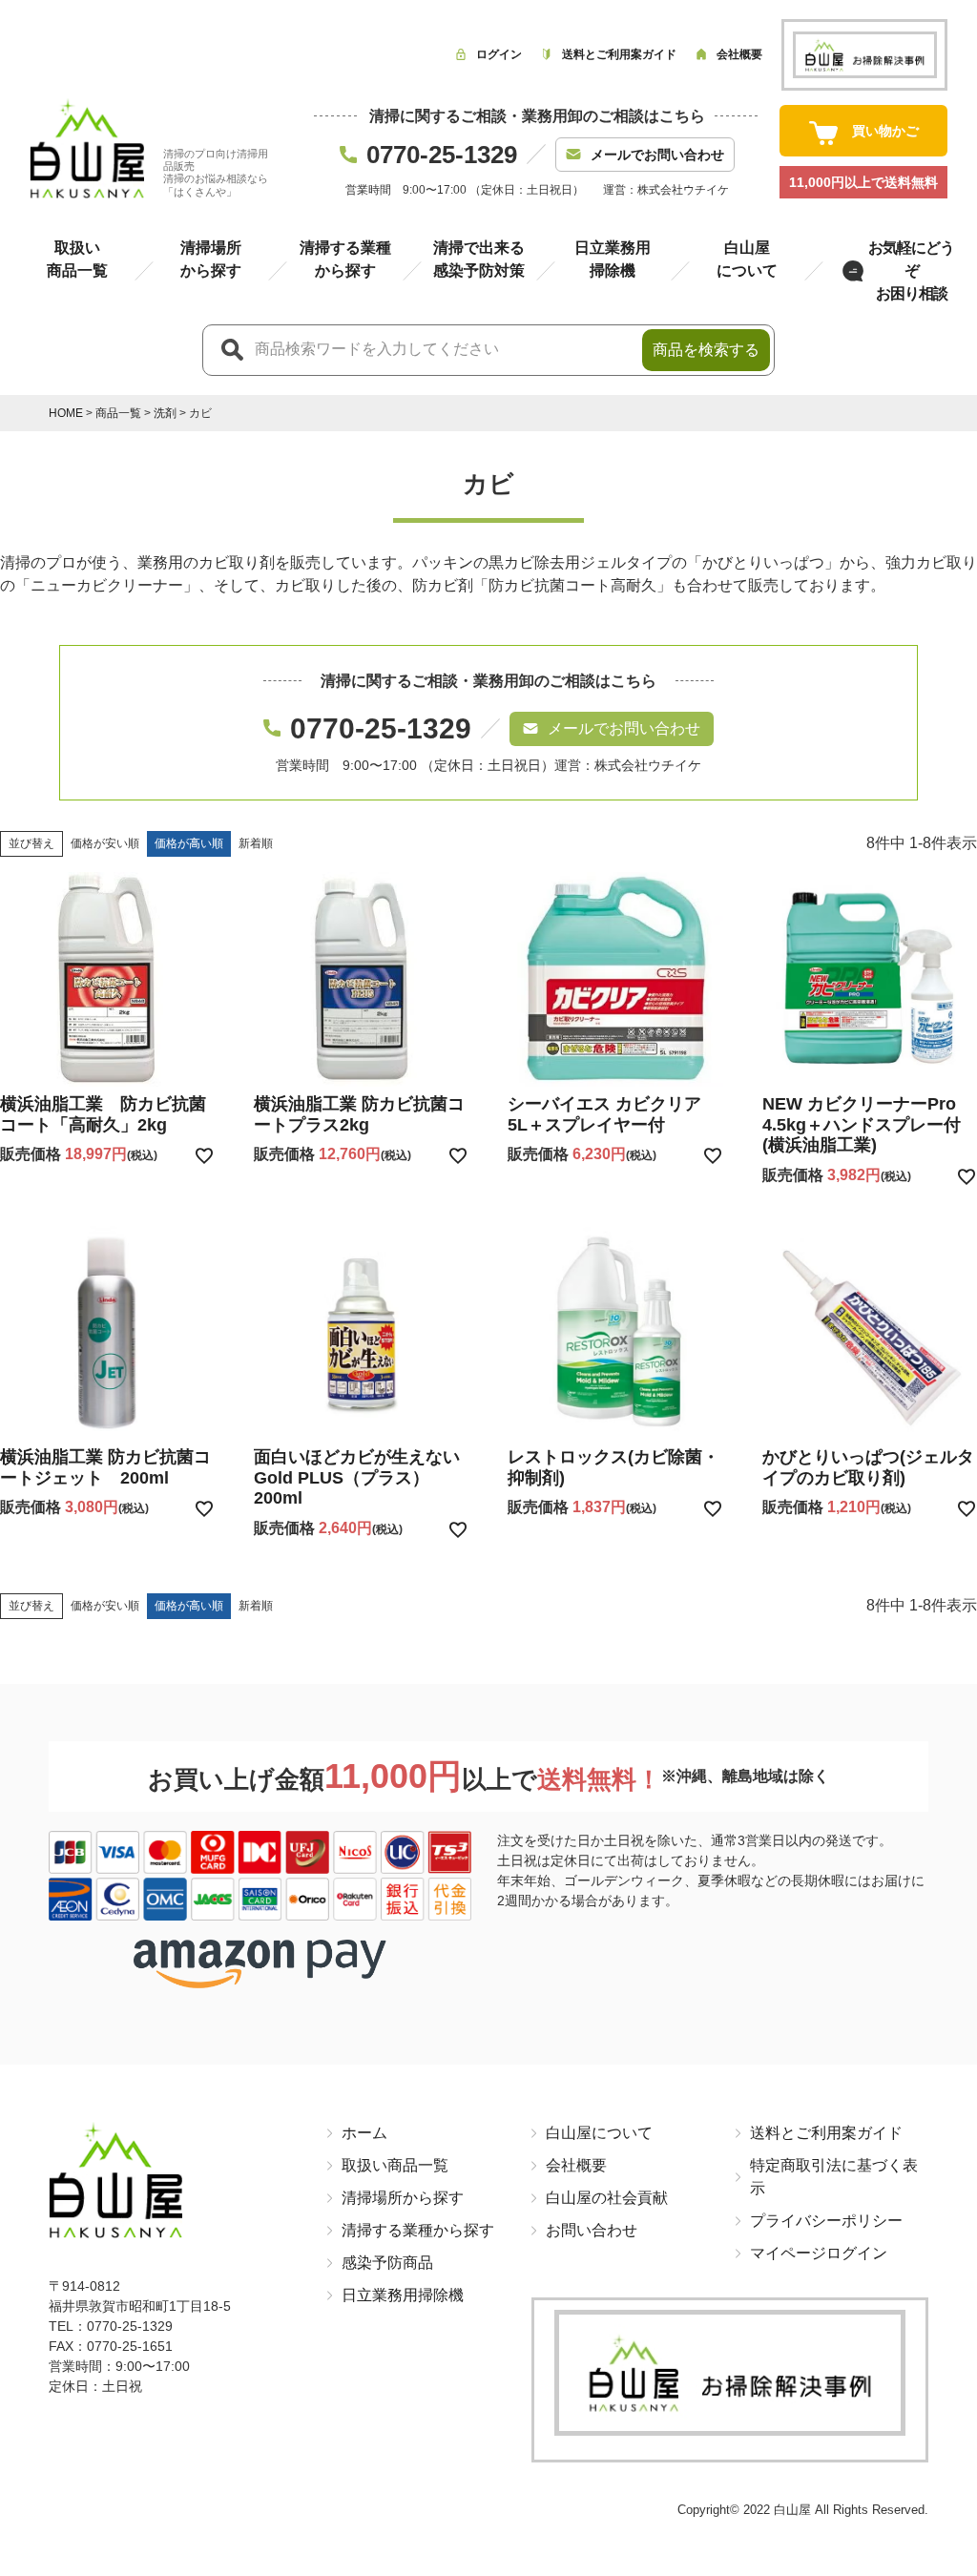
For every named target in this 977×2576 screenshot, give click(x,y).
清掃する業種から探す (418, 2230)
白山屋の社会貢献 (607, 2198)
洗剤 (165, 413)
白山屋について (599, 2133)
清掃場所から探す (403, 2198)
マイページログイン (819, 2253)
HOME (66, 413)
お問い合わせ (592, 2230)
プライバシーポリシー (826, 2221)
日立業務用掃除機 (403, 2295)
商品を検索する (706, 350)
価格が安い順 (105, 843)
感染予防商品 (387, 2263)
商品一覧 (118, 413)
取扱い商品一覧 (395, 2165)
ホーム (364, 2133)
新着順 (256, 843)
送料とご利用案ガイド (826, 2133)
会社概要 (576, 2165)
